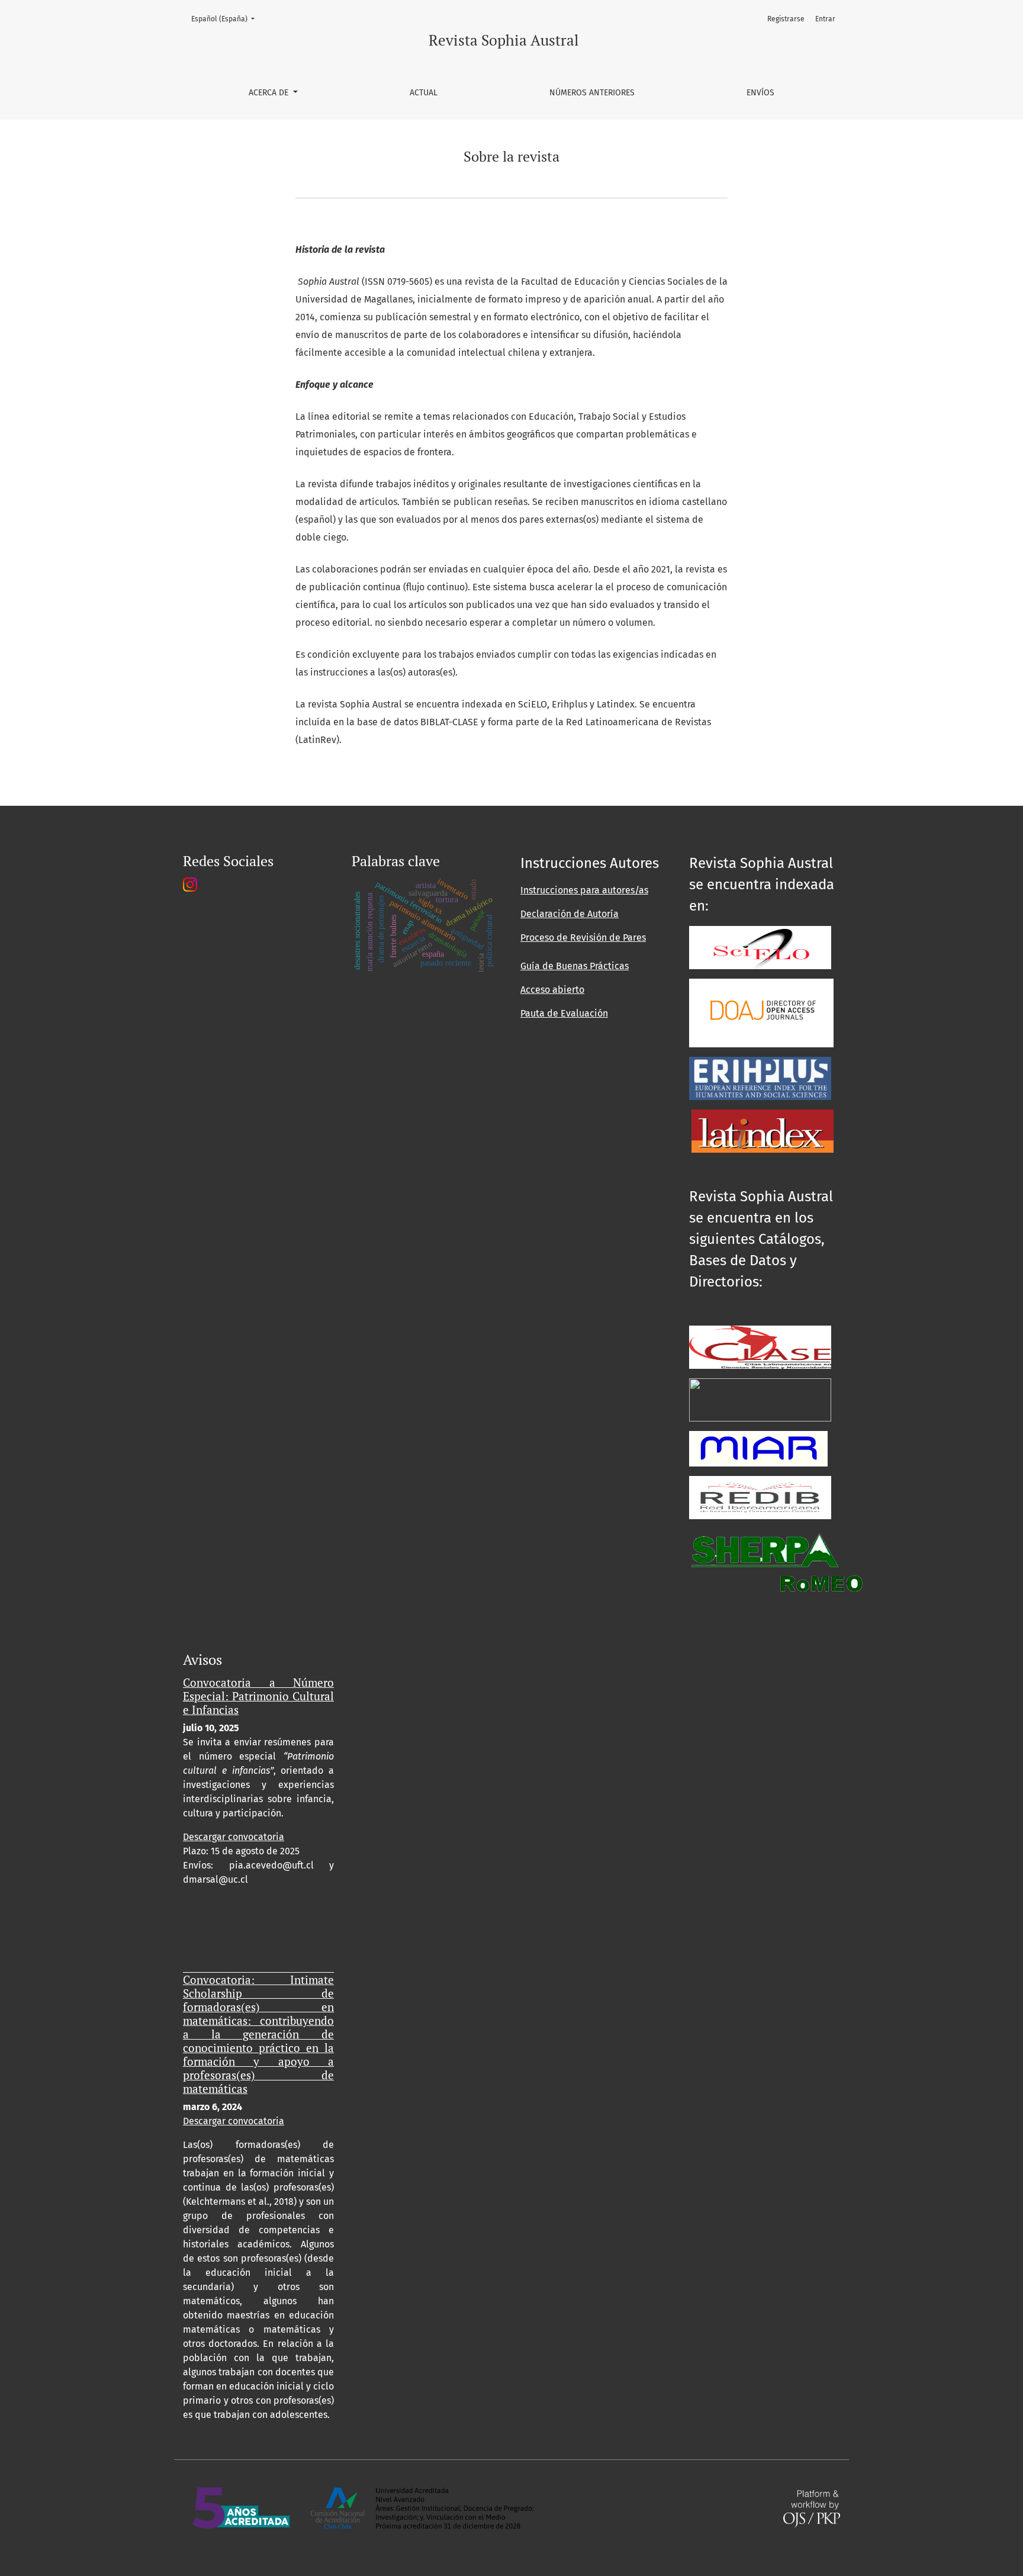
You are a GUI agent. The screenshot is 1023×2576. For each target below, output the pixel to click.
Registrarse (786, 19)
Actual (424, 93)
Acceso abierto (552, 990)
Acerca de (270, 93)
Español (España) (226, 19)
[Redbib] (760, 1497)
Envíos (760, 93)
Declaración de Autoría (570, 914)
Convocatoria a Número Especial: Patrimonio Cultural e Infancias (258, 1696)
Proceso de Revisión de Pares (583, 938)
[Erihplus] (760, 1078)
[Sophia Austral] (761, 1013)
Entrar (825, 19)
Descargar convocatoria (234, 1837)
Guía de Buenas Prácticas (575, 966)
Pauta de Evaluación (564, 1013)
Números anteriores (592, 93)
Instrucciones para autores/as (584, 890)
